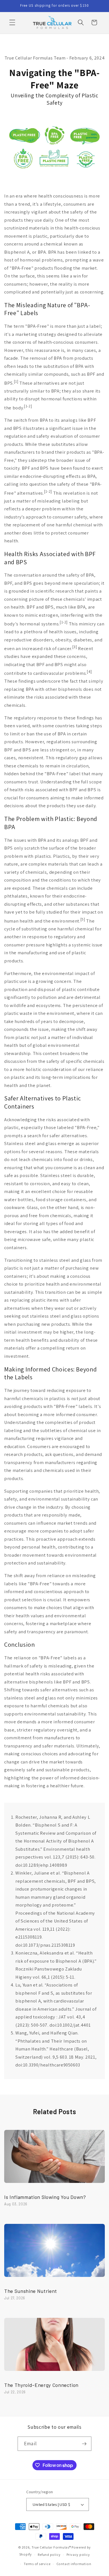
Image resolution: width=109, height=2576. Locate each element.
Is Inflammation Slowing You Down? (45, 2197)
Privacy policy (78, 2555)
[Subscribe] (84, 2444)
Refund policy (49, 2555)
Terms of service (37, 2564)
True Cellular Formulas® (51, 2547)
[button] (12, 22)
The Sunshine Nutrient (31, 2291)
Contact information (74, 2564)
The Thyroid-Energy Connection (41, 2385)
